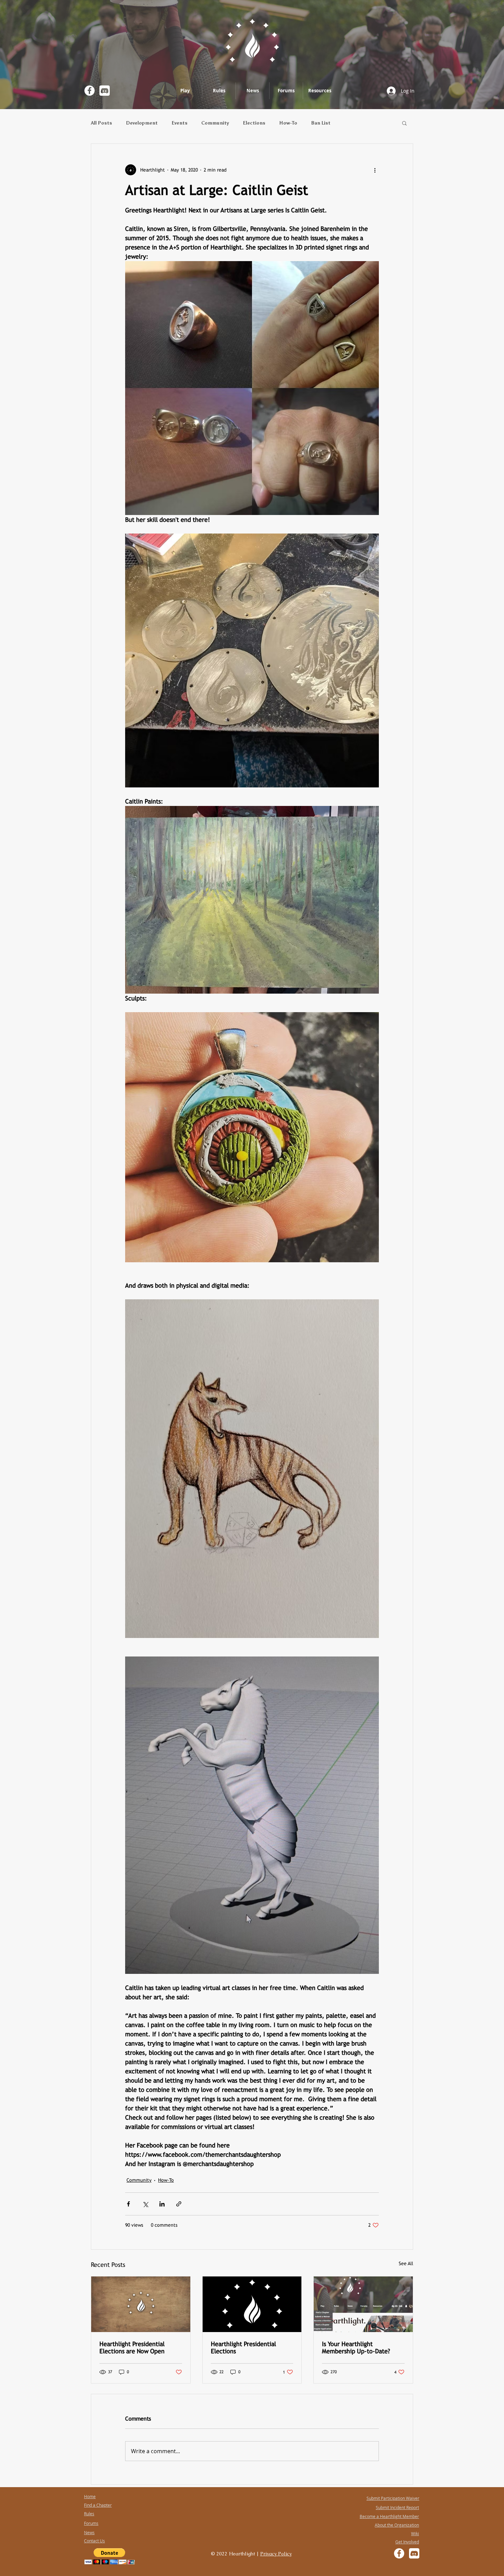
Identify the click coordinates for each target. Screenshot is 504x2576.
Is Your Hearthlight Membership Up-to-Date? (356, 2347)
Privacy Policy (276, 2554)
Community (215, 123)
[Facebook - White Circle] (89, 91)
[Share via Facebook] (128, 2204)
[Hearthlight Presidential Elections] (252, 2304)
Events (179, 123)
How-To (288, 123)
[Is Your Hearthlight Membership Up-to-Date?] (363, 2304)
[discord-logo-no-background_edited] (105, 91)
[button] (404, 123)
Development (142, 123)
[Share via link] (179, 2204)
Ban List (321, 123)
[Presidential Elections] (141, 2304)
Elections (254, 123)
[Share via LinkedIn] (162, 2204)
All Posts (101, 123)
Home (90, 2496)
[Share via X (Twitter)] (145, 2204)
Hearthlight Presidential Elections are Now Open (132, 2347)
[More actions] (375, 170)
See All (406, 2263)
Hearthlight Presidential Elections (243, 2347)
